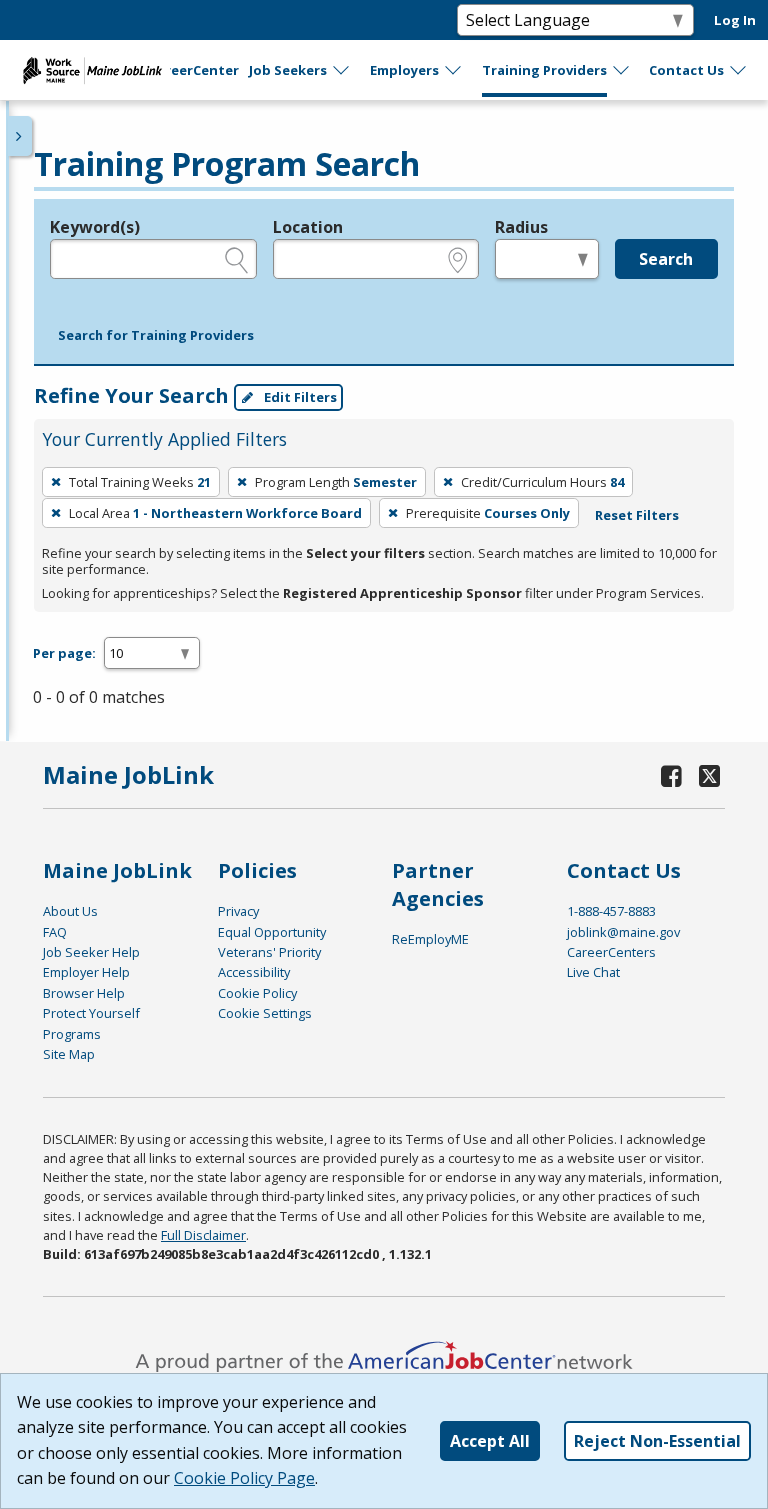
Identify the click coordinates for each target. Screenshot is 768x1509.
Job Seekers (288, 70)
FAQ (55, 932)
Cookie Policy (257, 993)
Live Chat (593, 972)
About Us (70, 911)
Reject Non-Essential (657, 1441)
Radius (521, 227)
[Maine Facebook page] (672, 775)
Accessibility (254, 972)
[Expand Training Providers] (622, 70)
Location (308, 227)
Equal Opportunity (272, 932)
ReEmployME (430, 939)
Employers (404, 70)
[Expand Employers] (454, 70)
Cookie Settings (265, 1013)
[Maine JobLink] (93, 70)
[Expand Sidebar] (20, 136)
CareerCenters (611, 952)
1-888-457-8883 (611, 911)
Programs (72, 1034)
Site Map (69, 1054)
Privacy (238, 911)
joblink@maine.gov (623, 932)
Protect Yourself (91, 1013)
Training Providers (544, 70)
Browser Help (84, 993)
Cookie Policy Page (244, 1478)
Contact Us (686, 70)
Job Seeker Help (91, 952)
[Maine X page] (709, 775)
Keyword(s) (95, 227)
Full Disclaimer (203, 1235)
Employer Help (86, 972)
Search (666, 259)
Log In (735, 20)
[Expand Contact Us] (739, 70)
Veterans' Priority (269, 952)
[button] (156, 336)
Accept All (490, 1441)
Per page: (64, 653)
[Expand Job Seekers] (342, 70)
